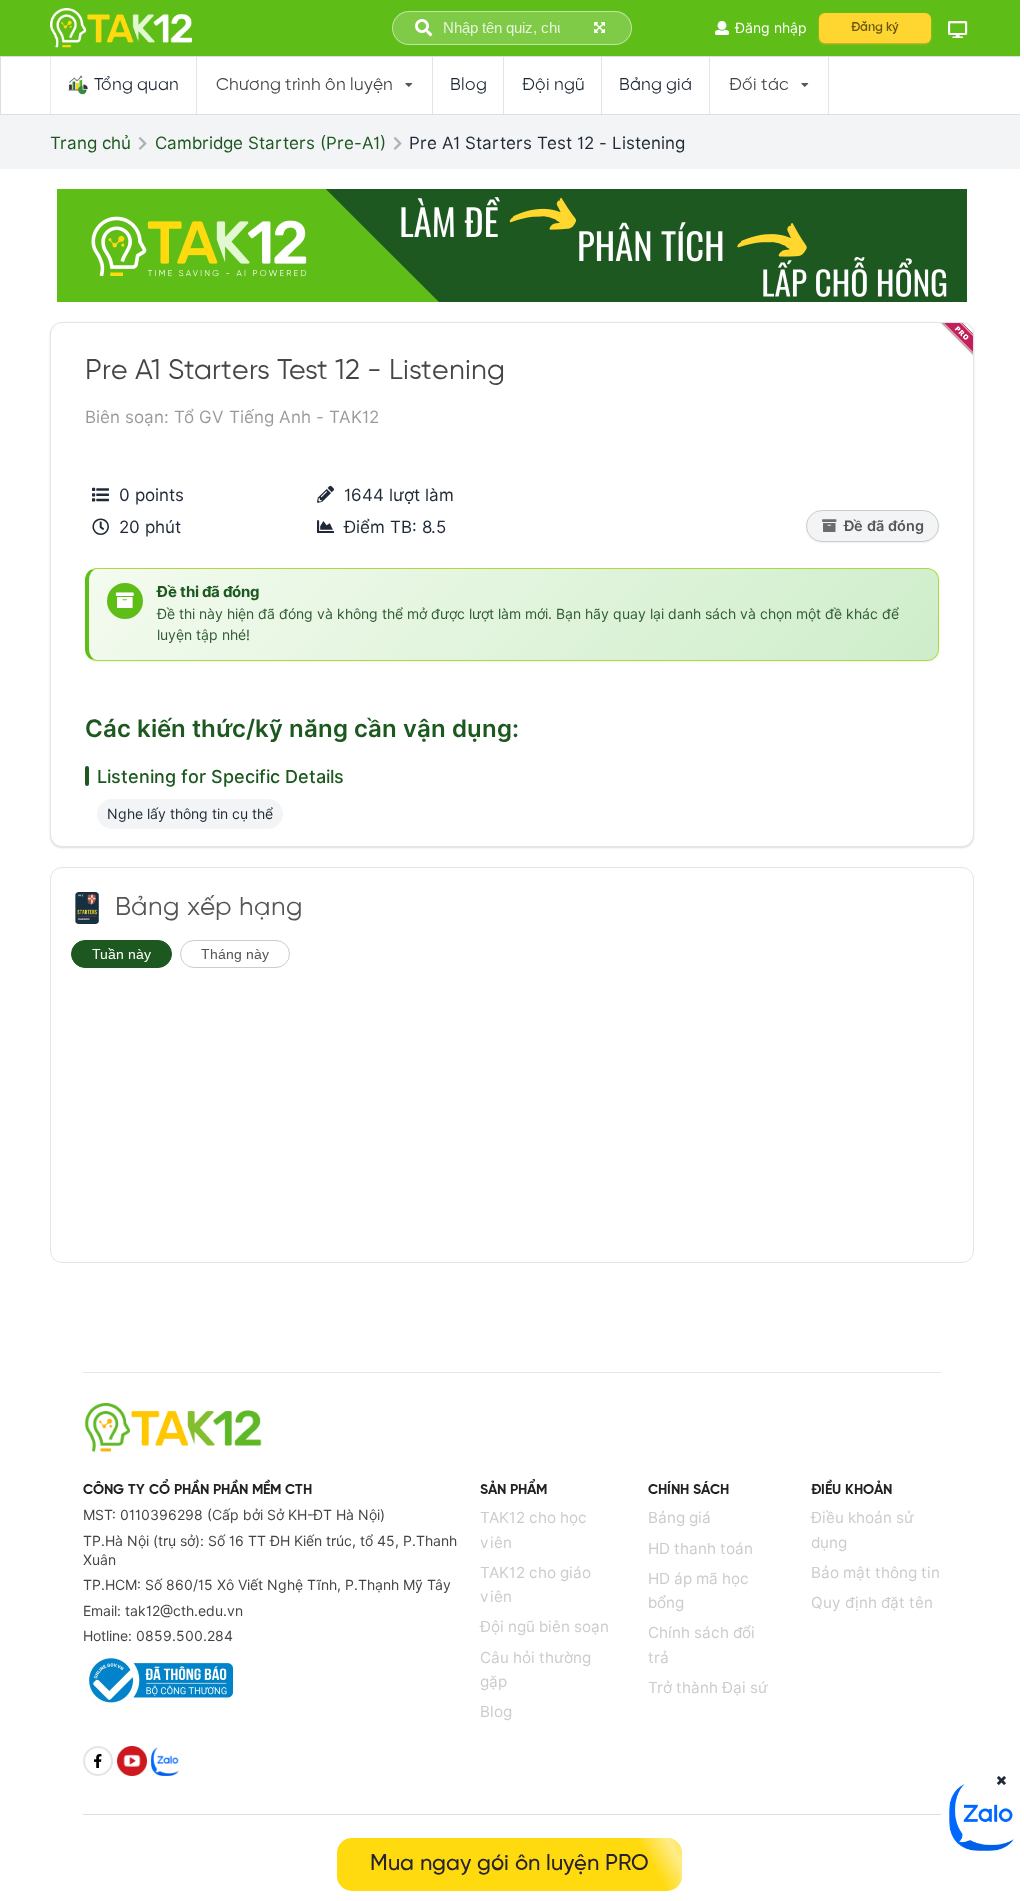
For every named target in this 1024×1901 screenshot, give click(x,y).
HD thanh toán (700, 1548)
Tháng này (235, 954)
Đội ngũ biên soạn (544, 1626)
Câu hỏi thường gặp (535, 1669)
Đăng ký (875, 27)
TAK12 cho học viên (533, 1529)
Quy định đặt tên (872, 1602)
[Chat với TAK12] (984, 1845)
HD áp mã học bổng (698, 1590)
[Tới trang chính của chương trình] (87, 908)
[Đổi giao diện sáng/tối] (958, 28)
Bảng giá (679, 1517)
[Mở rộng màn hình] (601, 28)
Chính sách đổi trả (701, 1644)
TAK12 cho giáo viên (535, 1584)
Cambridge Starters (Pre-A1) (270, 143)
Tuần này (121, 954)
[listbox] (315, 85)
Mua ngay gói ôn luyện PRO (509, 1864)
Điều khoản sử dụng (862, 1529)
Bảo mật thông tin (875, 1572)
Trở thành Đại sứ (708, 1687)
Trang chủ (90, 143)
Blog (496, 1711)
